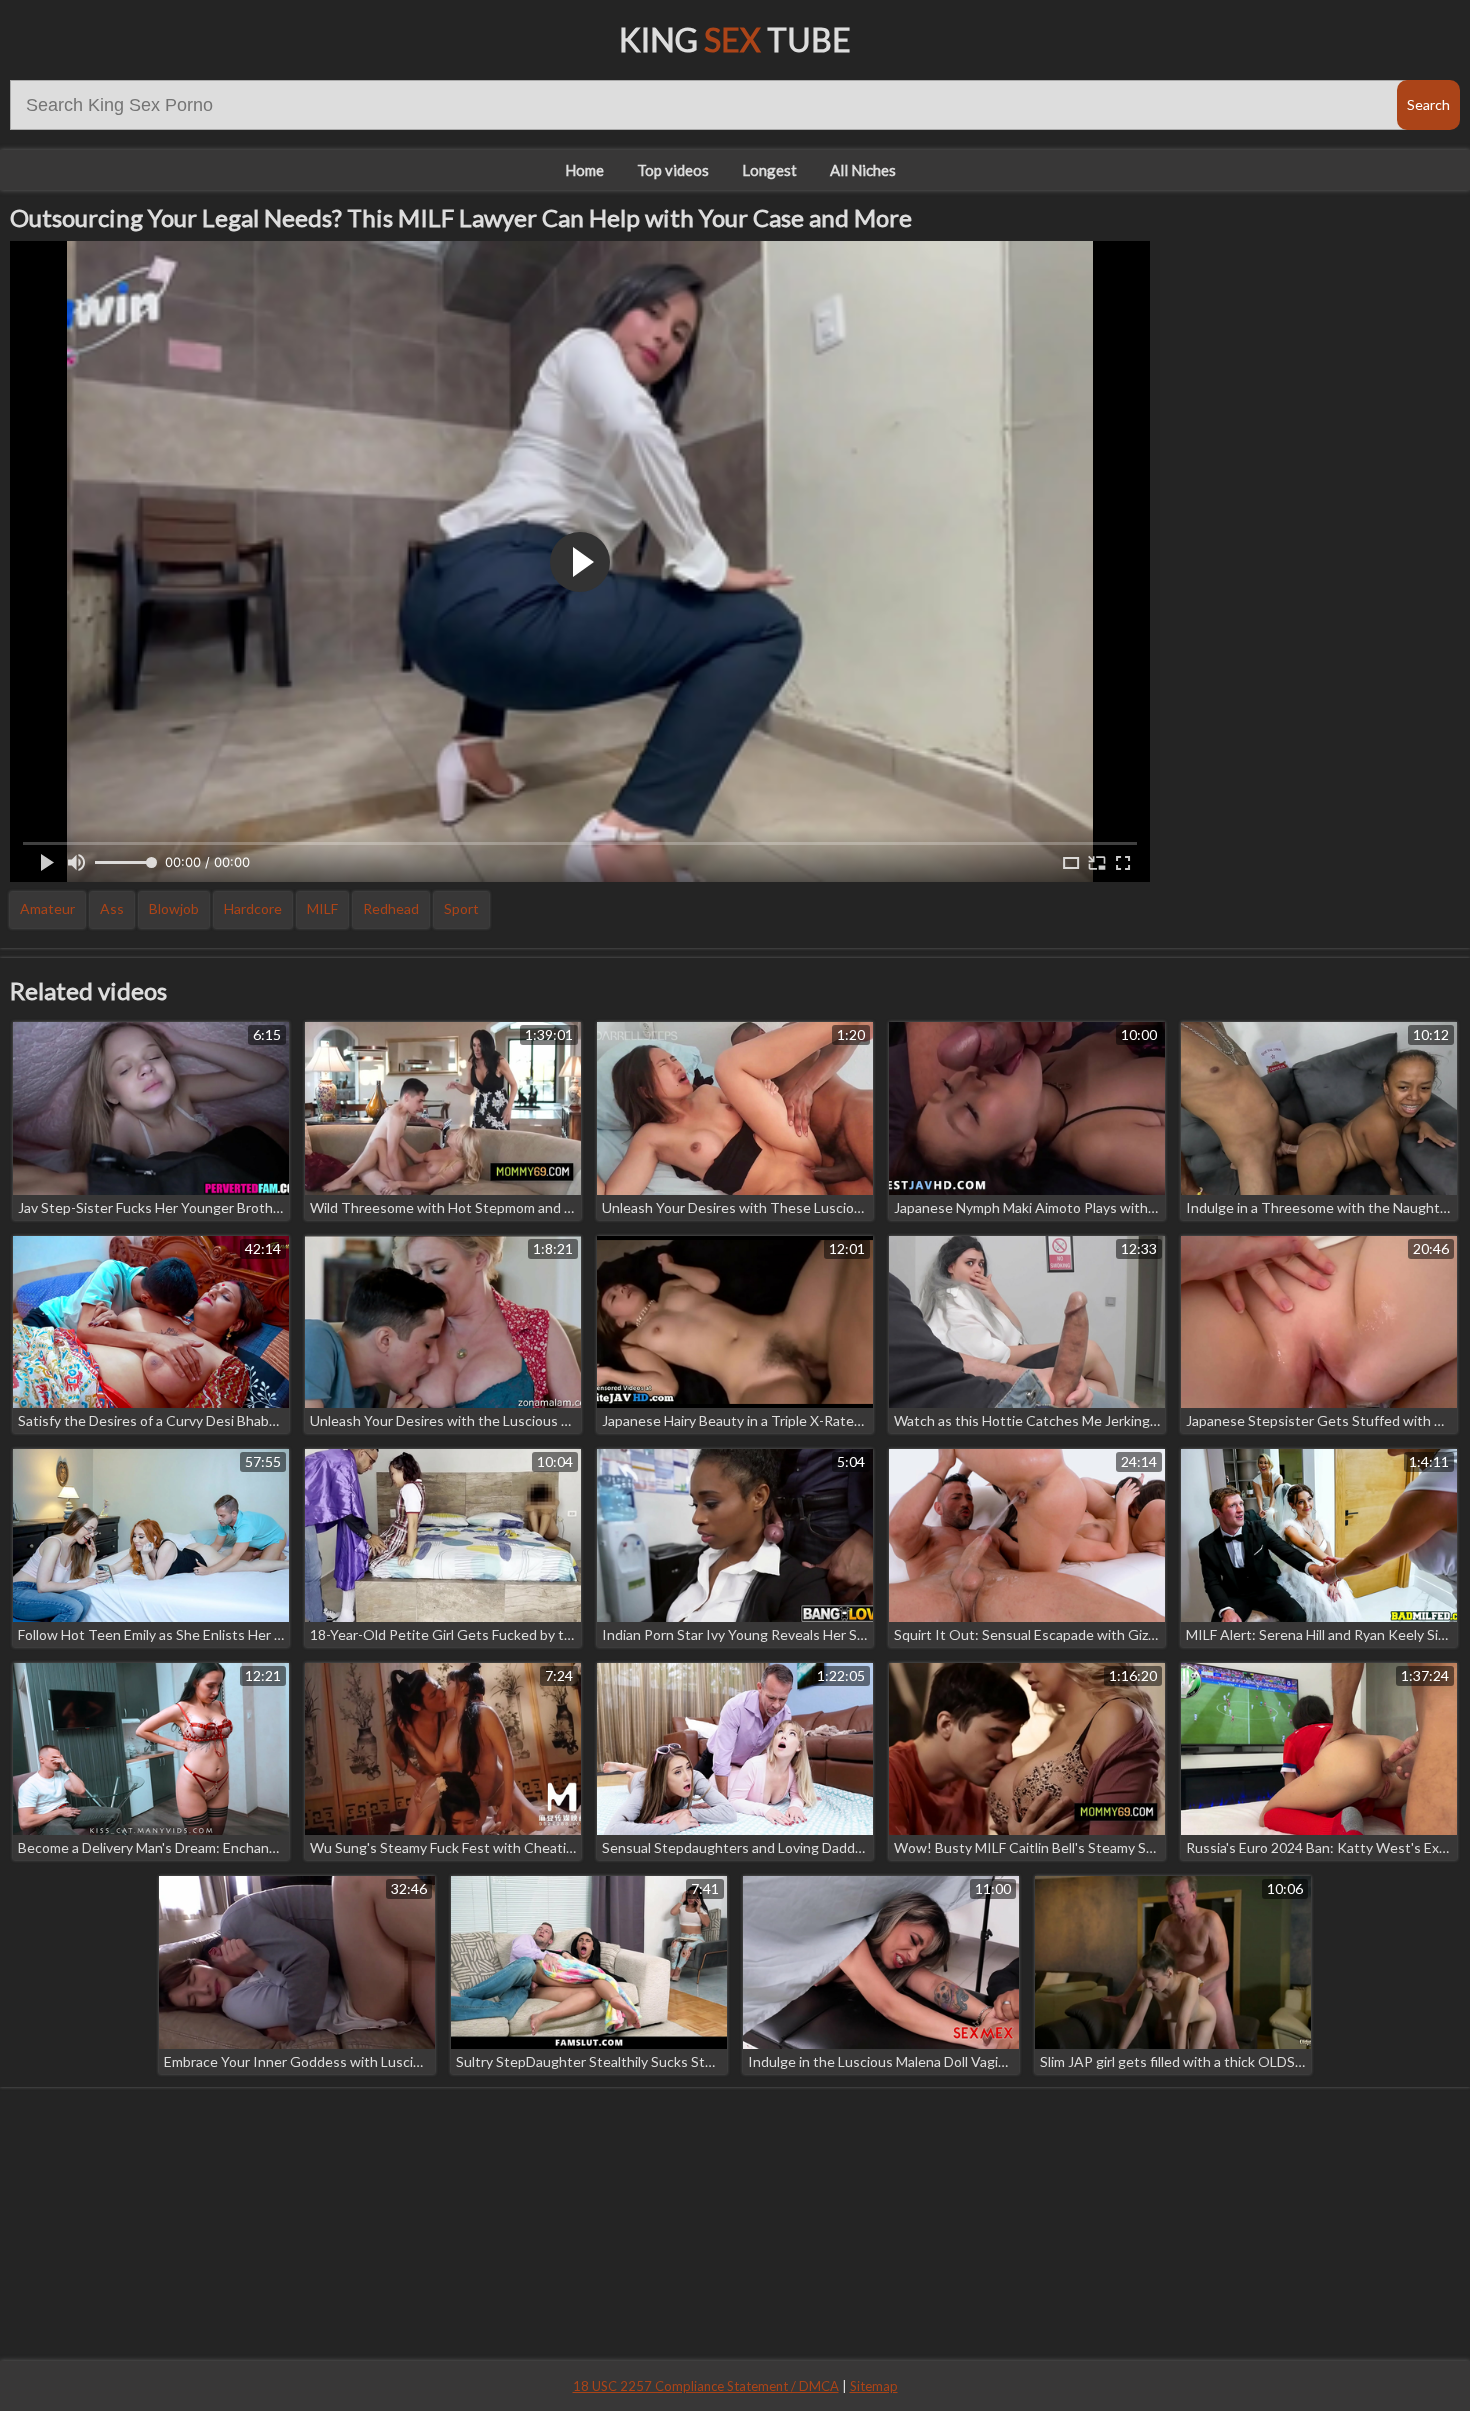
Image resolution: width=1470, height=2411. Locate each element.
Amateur (47, 908)
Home (584, 170)
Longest (769, 170)
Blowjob (174, 908)
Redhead (391, 908)
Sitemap (874, 2386)
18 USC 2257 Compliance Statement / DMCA (706, 2386)
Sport (461, 908)
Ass (112, 908)
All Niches (863, 170)
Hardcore (253, 908)
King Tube (735, 39)
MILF (322, 908)
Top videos (673, 170)
